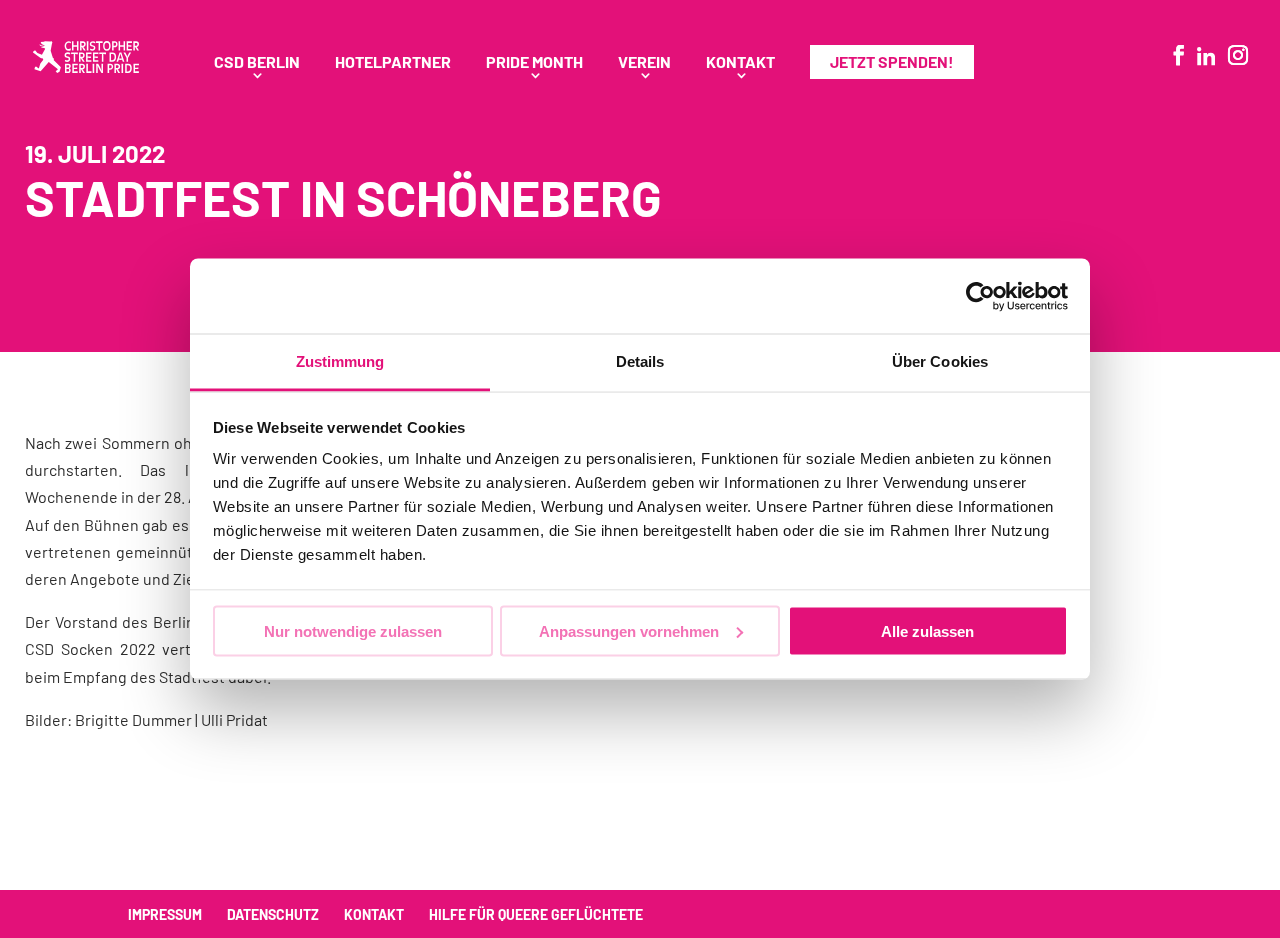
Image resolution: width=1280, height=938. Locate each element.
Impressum (165, 914)
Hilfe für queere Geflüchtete (536, 914)
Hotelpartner (393, 63)
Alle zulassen (927, 630)
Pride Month (534, 63)
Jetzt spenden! (892, 61)
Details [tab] (640, 361)
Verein (644, 63)
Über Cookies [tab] (940, 361)
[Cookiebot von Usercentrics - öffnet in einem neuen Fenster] (980, 296)
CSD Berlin (257, 63)
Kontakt (740, 63)
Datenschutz (273, 914)
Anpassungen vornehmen (629, 630)
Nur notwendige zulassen (353, 630)
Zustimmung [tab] (340, 361)
